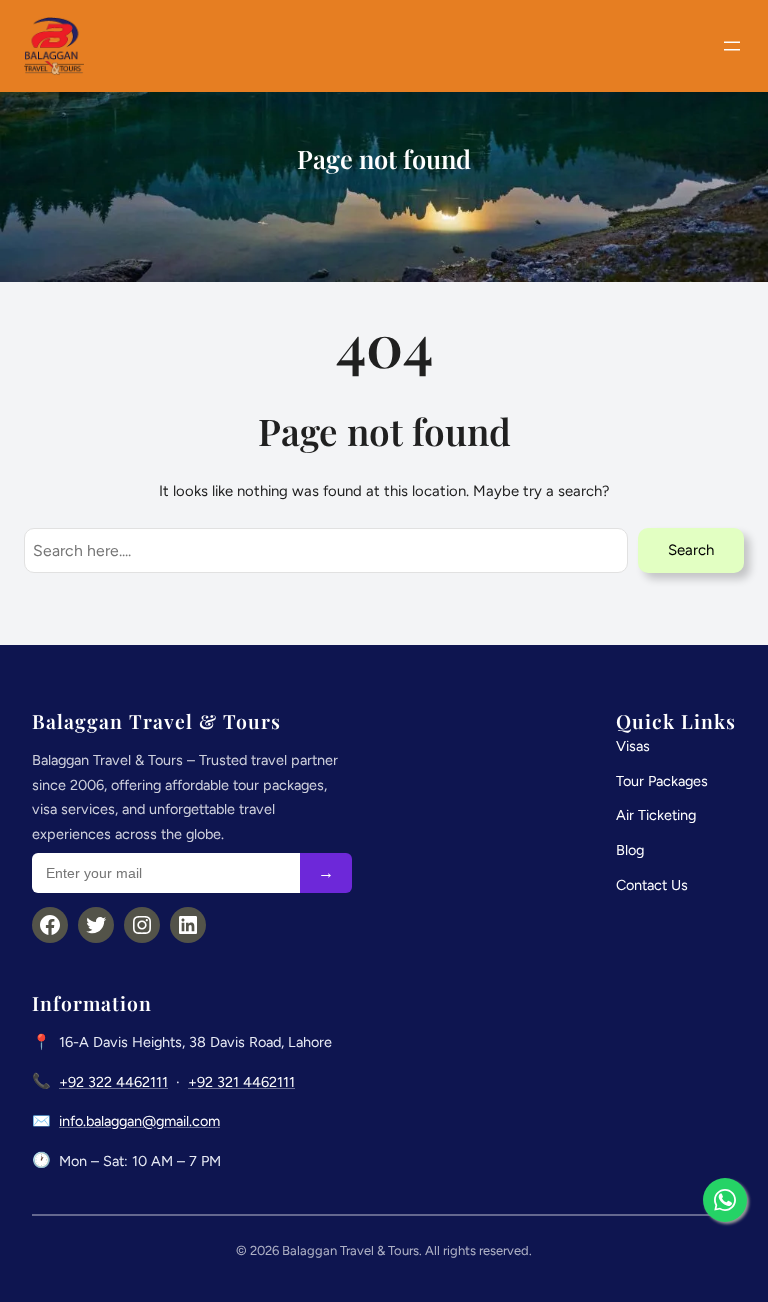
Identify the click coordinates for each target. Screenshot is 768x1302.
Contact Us (652, 885)
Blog (630, 850)
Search (691, 550)
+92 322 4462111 (113, 1082)
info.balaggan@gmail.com (139, 1121)
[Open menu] (732, 46)
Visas (633, 746)
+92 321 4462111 (241, 1082)
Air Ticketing (656, 815)
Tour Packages (662, 781)
